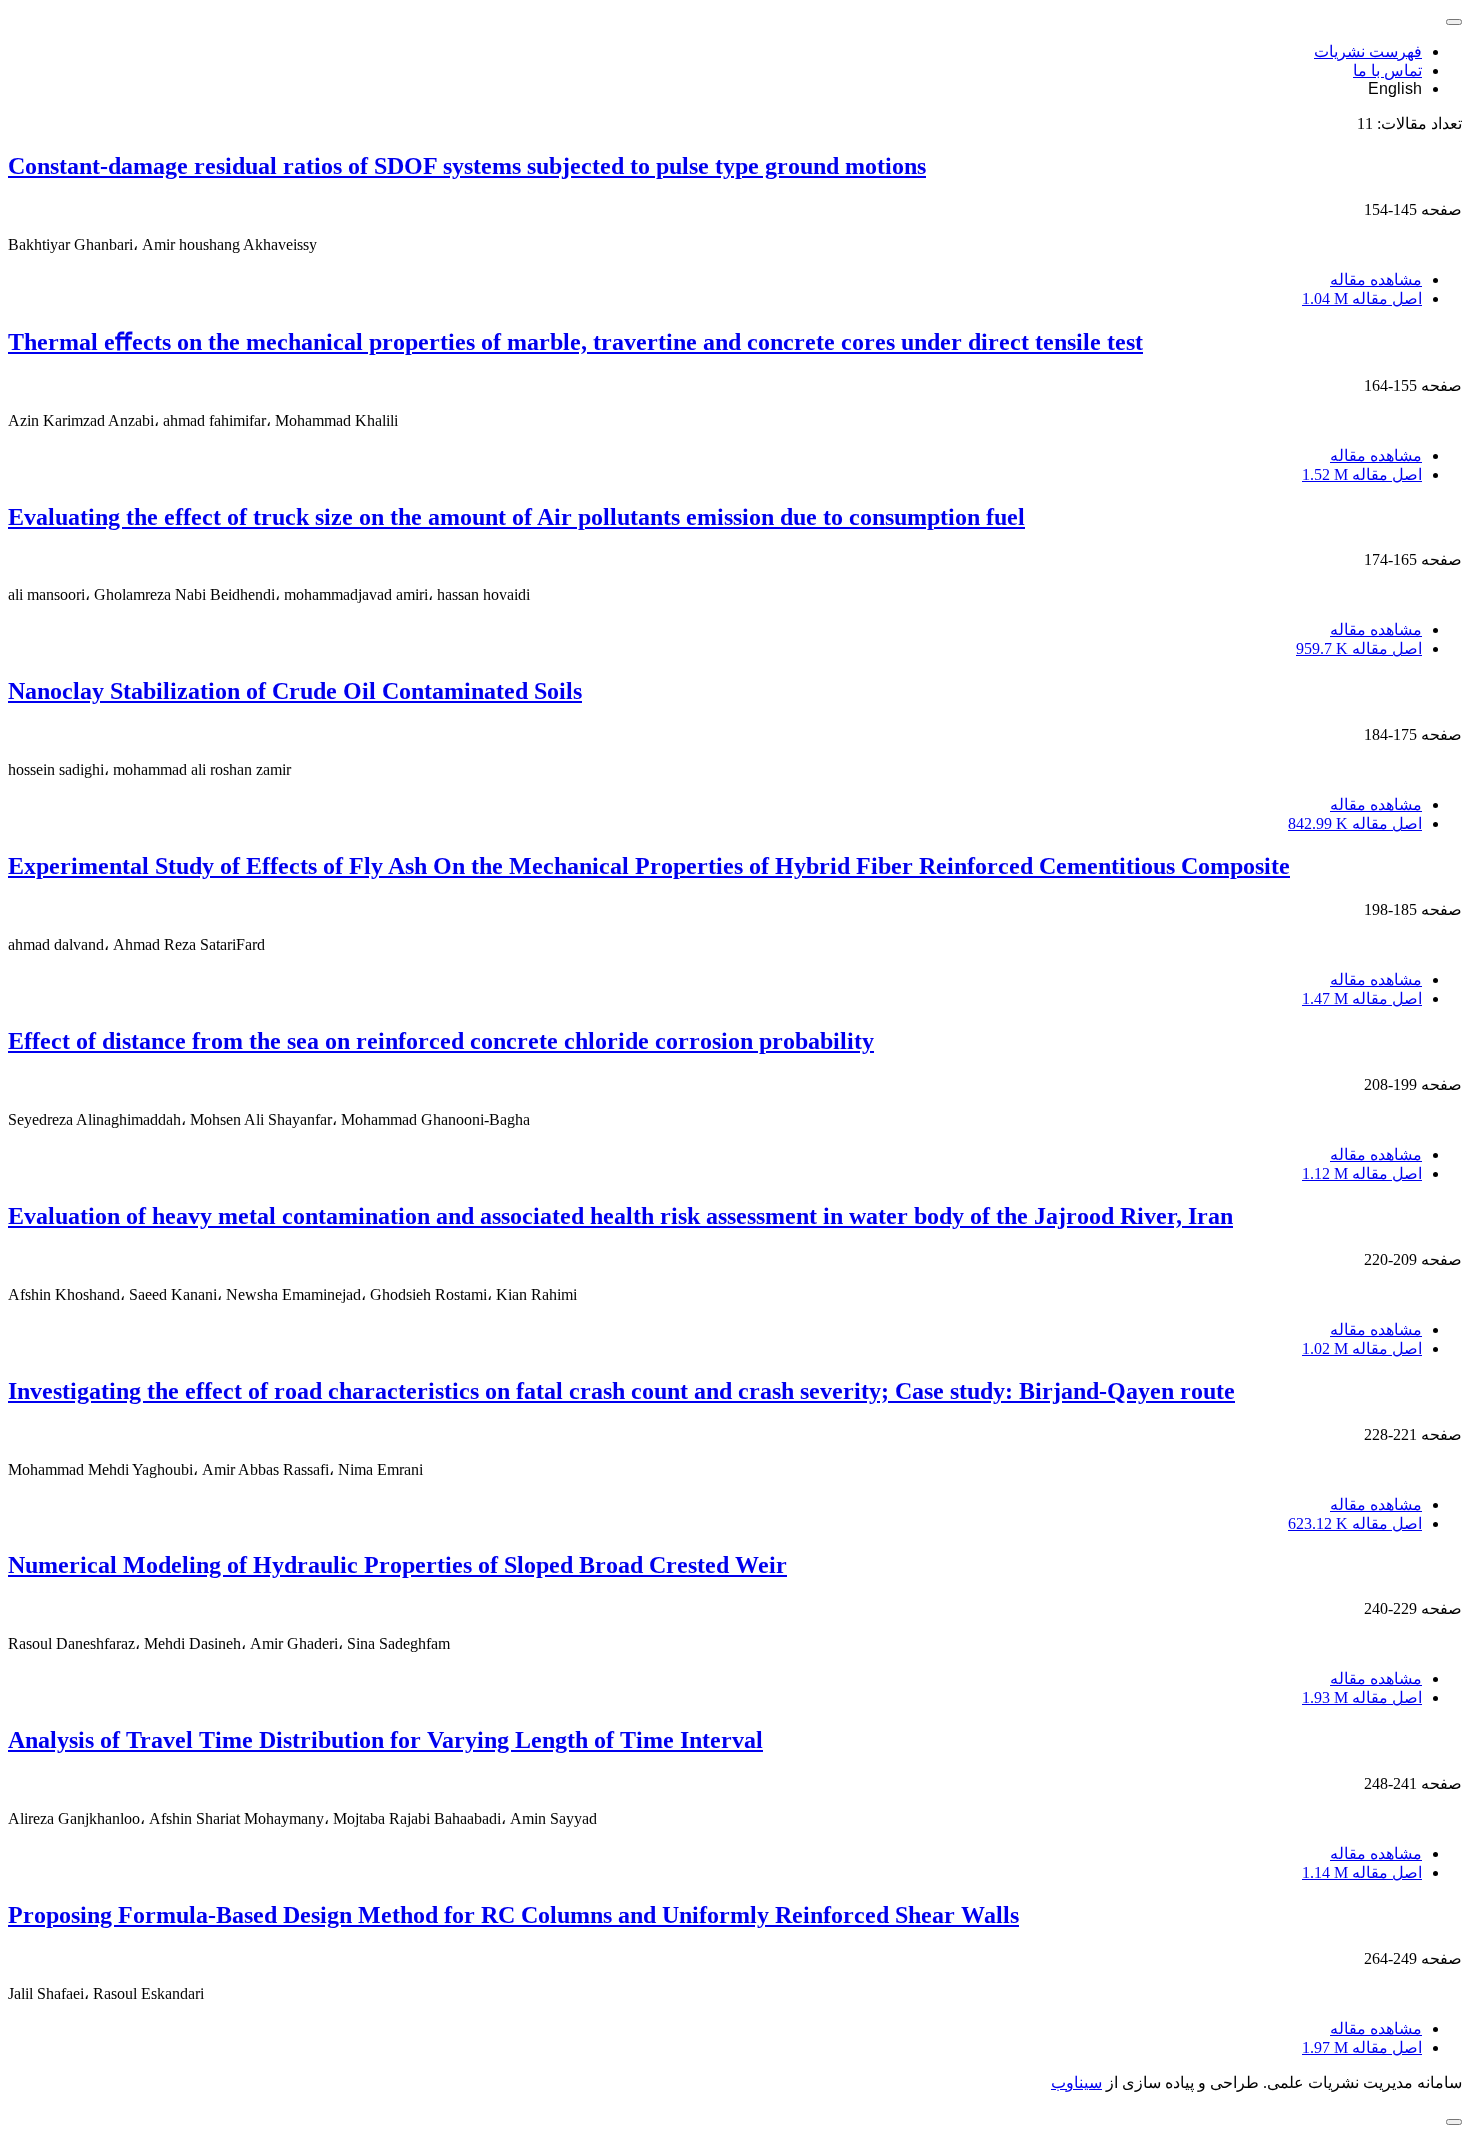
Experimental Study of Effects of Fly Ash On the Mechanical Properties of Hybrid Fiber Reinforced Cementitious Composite (649, 866)
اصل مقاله (1362, 298)
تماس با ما (1387, 70)
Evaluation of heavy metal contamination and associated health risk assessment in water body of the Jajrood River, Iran (620, 1216)
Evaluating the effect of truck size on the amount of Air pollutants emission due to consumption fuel (516, 517)
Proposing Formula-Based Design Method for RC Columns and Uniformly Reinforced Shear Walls (513, 1915)
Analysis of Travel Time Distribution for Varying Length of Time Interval (385, 1740)
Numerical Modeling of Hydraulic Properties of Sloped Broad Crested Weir (397, 1565)
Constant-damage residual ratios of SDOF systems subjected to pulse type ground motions (467, 166)
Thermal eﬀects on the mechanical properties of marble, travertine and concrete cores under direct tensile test (575, 342)
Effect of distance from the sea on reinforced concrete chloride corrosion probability (441, 1041)
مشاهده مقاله (1376, 279)
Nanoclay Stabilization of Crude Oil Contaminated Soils (295, 691)
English (1395, 88)
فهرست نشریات (1368, 51)
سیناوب (1076, 2082)
